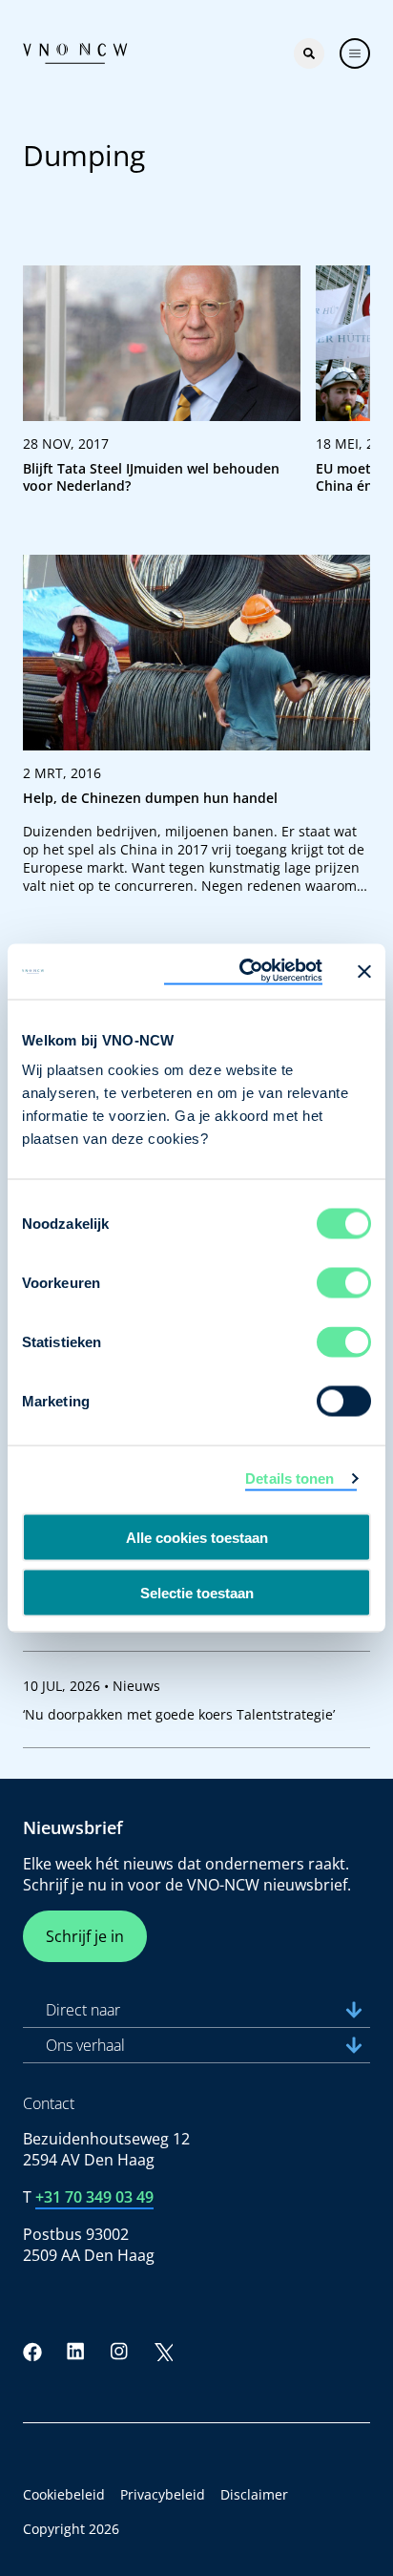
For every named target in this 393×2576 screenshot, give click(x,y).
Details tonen (290, 1478)
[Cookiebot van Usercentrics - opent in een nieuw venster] (243, 972)
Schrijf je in (85, 1936)
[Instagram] (119, 2352)
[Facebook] (32, 2352)
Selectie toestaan (197, 1593)
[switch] (344, 1283)
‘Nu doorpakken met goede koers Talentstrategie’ (179, 1714)
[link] (162, 388)
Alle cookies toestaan (197, 1537)
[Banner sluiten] (364, 971)
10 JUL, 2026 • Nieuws (92, 1686)
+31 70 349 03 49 (94, 2197)
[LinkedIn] (76, 2352)
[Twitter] (163, 2352)
